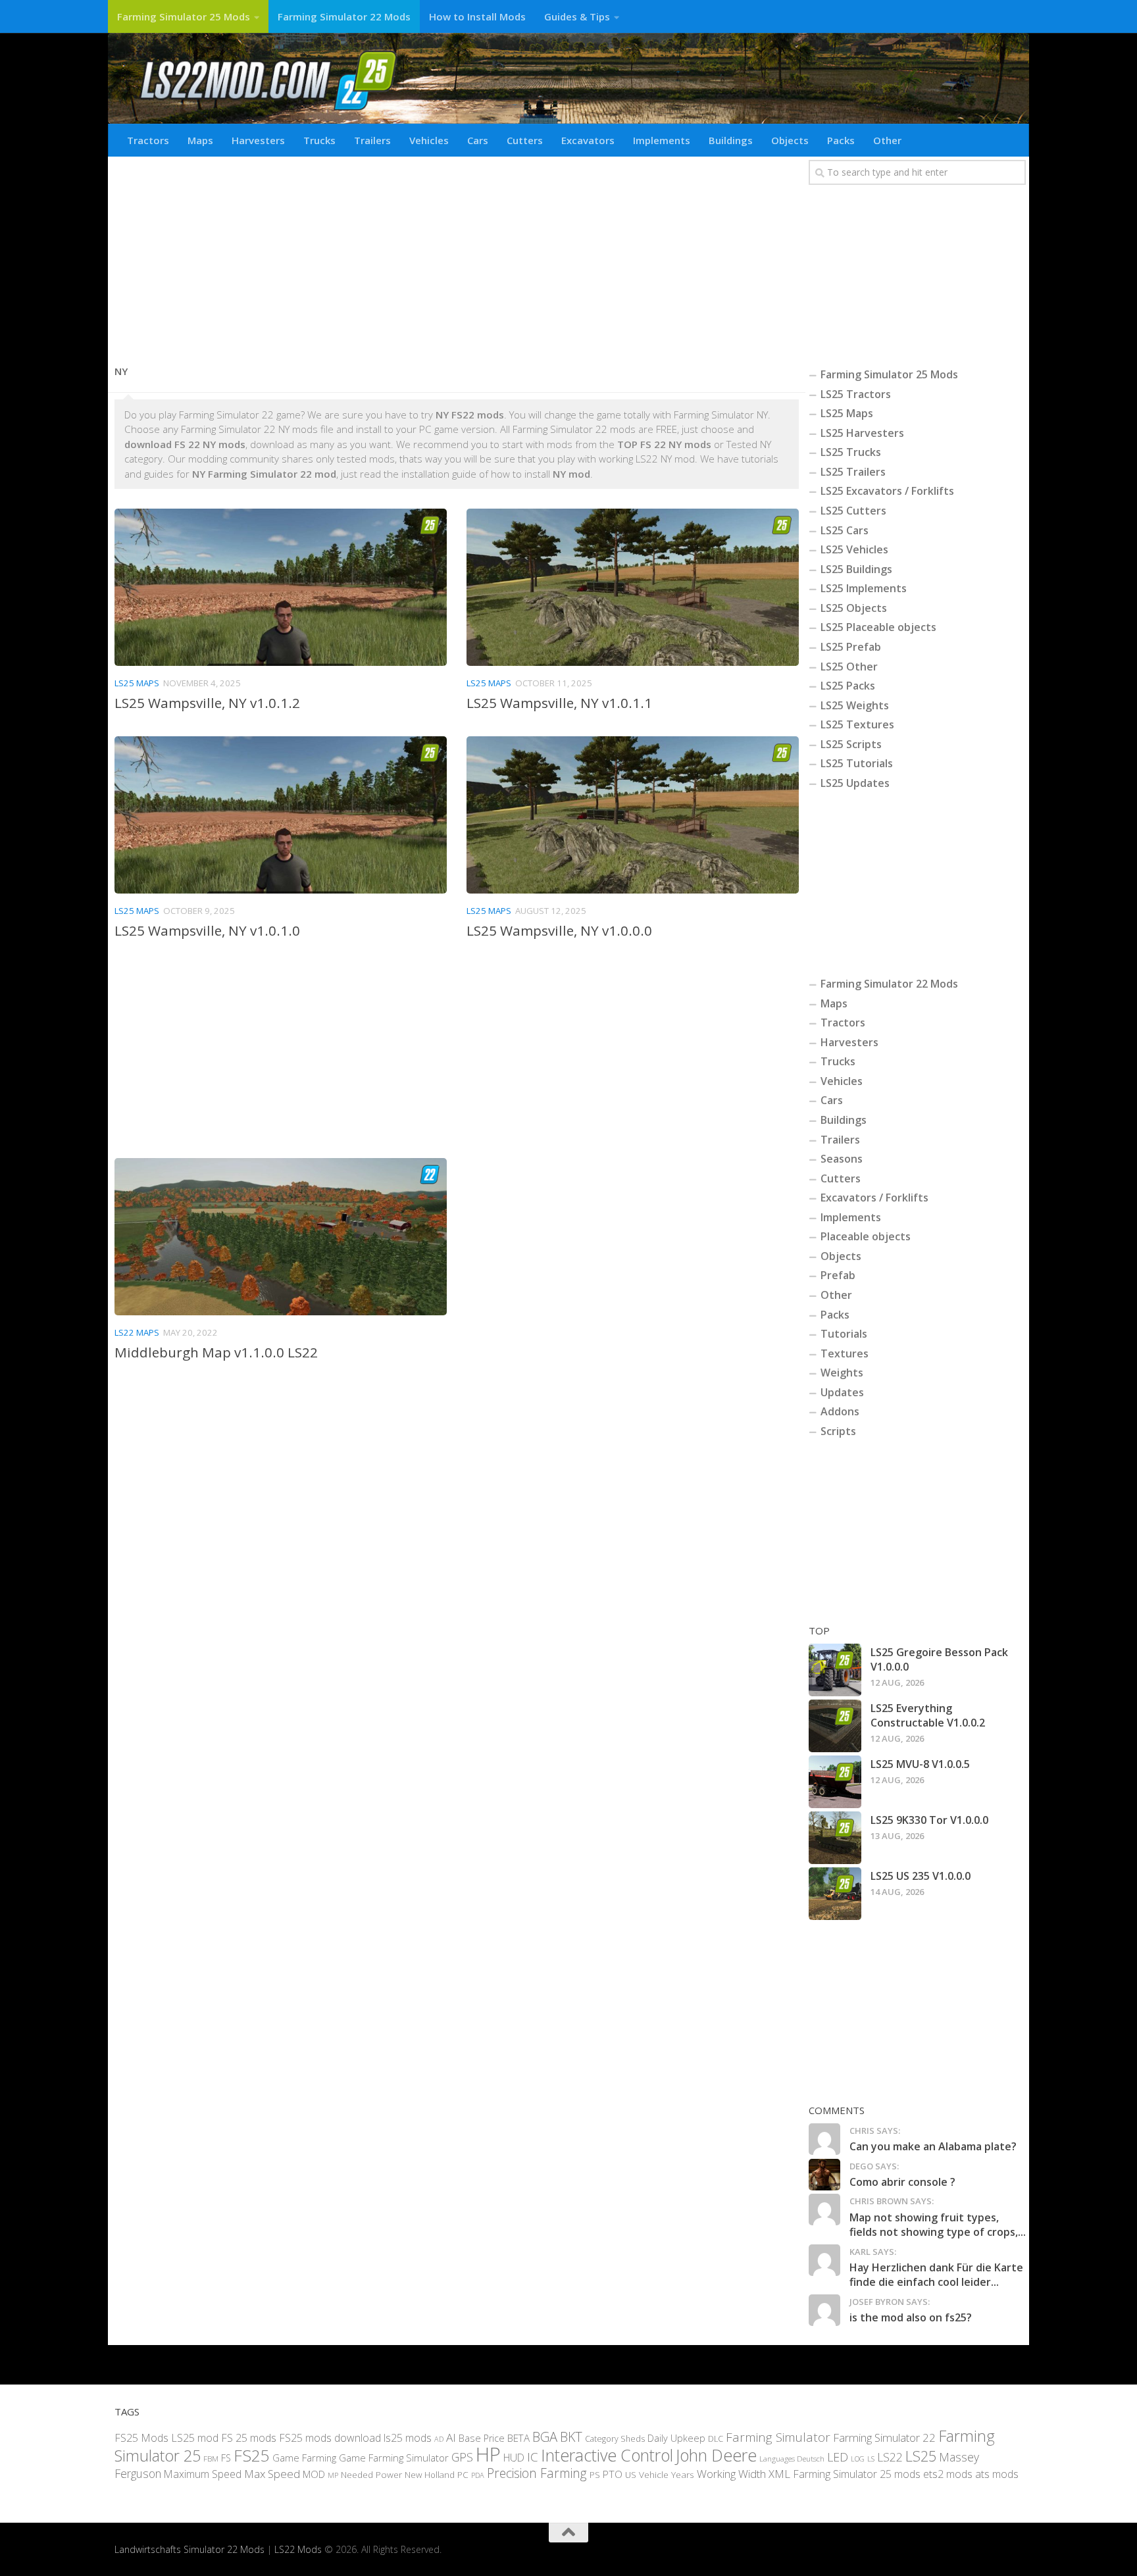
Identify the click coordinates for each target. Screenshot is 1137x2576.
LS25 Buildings (856, 569)
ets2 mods (948, 2474)
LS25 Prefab (851, 647)
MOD (314, 2474)
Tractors (148, 140)
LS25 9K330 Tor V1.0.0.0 (929, 1820)
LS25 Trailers (853, 472)
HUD (514, 2458)
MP (333, 2475)
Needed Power (371, 2474)
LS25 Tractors (856, 394)
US (631, 2475)
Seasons (842, 1159)
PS (595, 2475)
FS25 (252, 2455)
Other (887, 140)
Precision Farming (537, 2473)
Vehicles (429, 140)
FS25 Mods (141, 2438)
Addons (840, 1411)
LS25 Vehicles (854, 549)
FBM (211, 2458)
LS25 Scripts (851, 744)
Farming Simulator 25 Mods (184, 16)
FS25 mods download (330, 2438)
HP (488, 2454)
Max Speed (272, 2474)
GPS (462, 2457)
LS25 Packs (848, 686)
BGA (545, 2437)
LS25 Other (849, 667)
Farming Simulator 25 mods (857, 2474)
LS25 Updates (855, 783)
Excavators (588, 140)
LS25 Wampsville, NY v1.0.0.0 (559, 930)
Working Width (731, 2474)
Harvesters (258, 140)
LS (871, 2459)
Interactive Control (607, 2455)
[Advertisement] (457, 255)
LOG (858, 2459)
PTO (613, 2474)
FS (226, 2458)
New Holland (430, 2475)
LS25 (921, 2456)
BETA (518, 2438)
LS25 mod (195, 2438)
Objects (790, 140)
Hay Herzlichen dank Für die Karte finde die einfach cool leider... (936, 2275)
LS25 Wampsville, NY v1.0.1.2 (207, 703)
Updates (842, 1392)
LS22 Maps (137, 1332)
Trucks (319, 140)
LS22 (890, 2457)
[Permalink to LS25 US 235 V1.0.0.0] (835, 1894)
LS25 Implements (864, 588)
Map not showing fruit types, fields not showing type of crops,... (938, 2225)
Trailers (372, 140)
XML (779, 2474)
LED (838, 2457)
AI (451, 2437)
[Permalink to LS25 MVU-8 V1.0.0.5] (835, 1782)
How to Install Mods (477, 16)
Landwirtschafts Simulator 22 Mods (189, 2549)
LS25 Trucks (851, 452)
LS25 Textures (857, 724)
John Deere (716, 2455)
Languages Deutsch (792, 2459)
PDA (478, 2475)
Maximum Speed (203, 2474)
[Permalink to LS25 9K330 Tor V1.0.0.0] (835, 1838)
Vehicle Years (667, 2474)
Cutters (525, 140)
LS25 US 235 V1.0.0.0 (921, 1876)
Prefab (838, 1275)
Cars (478, 140)
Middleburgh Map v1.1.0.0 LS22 (216, 1352)
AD (439, 2439)
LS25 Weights (855, 705)
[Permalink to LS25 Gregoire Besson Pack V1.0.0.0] (835, 1670)
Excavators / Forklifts (874, 1198)
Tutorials (844, 1334)
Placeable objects (866, 1236)
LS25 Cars (845, 530)
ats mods (997, 2474)
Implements (662, 140)
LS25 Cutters (853, 511)
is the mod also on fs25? (911, 2317)
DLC (716, 2438)
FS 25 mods (249, 2438)
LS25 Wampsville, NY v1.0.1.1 (559, 703)
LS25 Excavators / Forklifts (887, 491)
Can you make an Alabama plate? (933, 2146)
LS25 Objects (854, 608)
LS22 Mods (298, 2549)
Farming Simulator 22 (884, 2437)
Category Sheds (615, 2439)
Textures (845, 1353)
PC (463, 2474)
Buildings (731, 140)
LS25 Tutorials (857, 763)
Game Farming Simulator (394, 2458)
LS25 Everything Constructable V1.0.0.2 (928, 1715)
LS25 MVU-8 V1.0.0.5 (920, 1764)
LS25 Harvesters (862, 433)
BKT (571, 2437)
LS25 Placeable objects (878, 627)
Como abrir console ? (902, 2182)
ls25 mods (408, 2438)
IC (533, 2457)
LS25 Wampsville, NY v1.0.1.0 (207, 930)
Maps (200, 140)
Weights (842, 1373)
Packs (841, 140)
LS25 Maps (137, 683)
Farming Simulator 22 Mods (344, 16)
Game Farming (304, 2458)
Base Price (482, 2438)
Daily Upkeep (676, 2438)
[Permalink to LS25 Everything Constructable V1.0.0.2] (835, 1726)
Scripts (838, 1431)
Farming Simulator (778, 2437)
